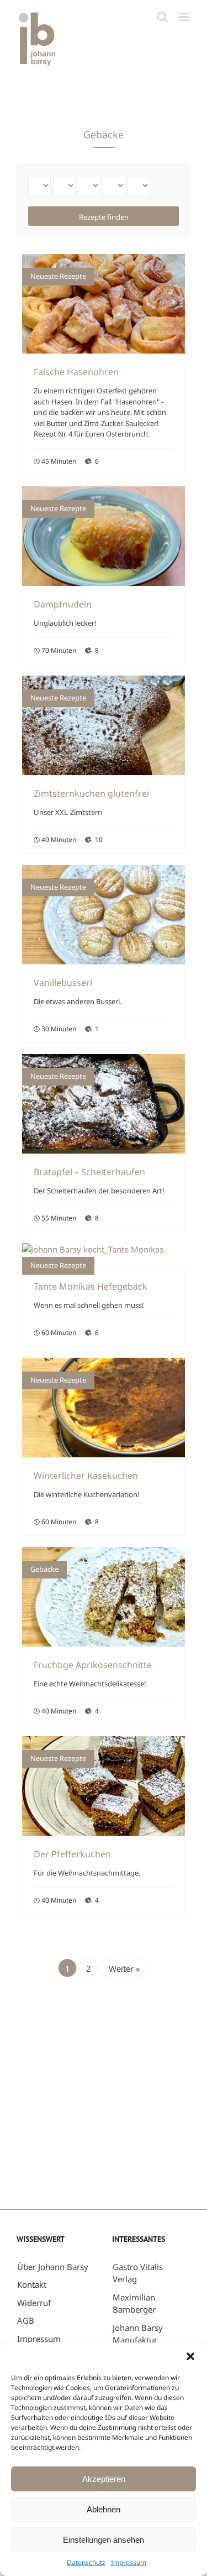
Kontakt (32, 2284)
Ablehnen (104, 2509)
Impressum (129, 2562)
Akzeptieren (104, 2479)
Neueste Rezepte (58, 276)
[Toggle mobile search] (162, 17)
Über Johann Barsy (53, 2267)
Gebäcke (44, 1569)
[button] (190, 2356)
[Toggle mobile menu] (185, 17)
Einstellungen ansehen (104, 2540)
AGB (26, 2320)
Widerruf (34, 2303)
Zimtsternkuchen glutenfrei (91, 793)
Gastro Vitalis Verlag (138, 2273)
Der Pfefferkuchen (72, 1854)
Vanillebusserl (63, 983)
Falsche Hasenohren (76, 372)
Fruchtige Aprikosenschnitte (93, 1665)
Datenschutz (86, 2562)
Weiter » (124, 1969)
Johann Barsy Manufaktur (138, 2334)
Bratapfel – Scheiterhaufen (89, 1172)
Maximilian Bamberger (134, 2304)
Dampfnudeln (63, 604)
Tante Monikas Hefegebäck (91, 1286)
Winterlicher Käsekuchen (86, 1476)
